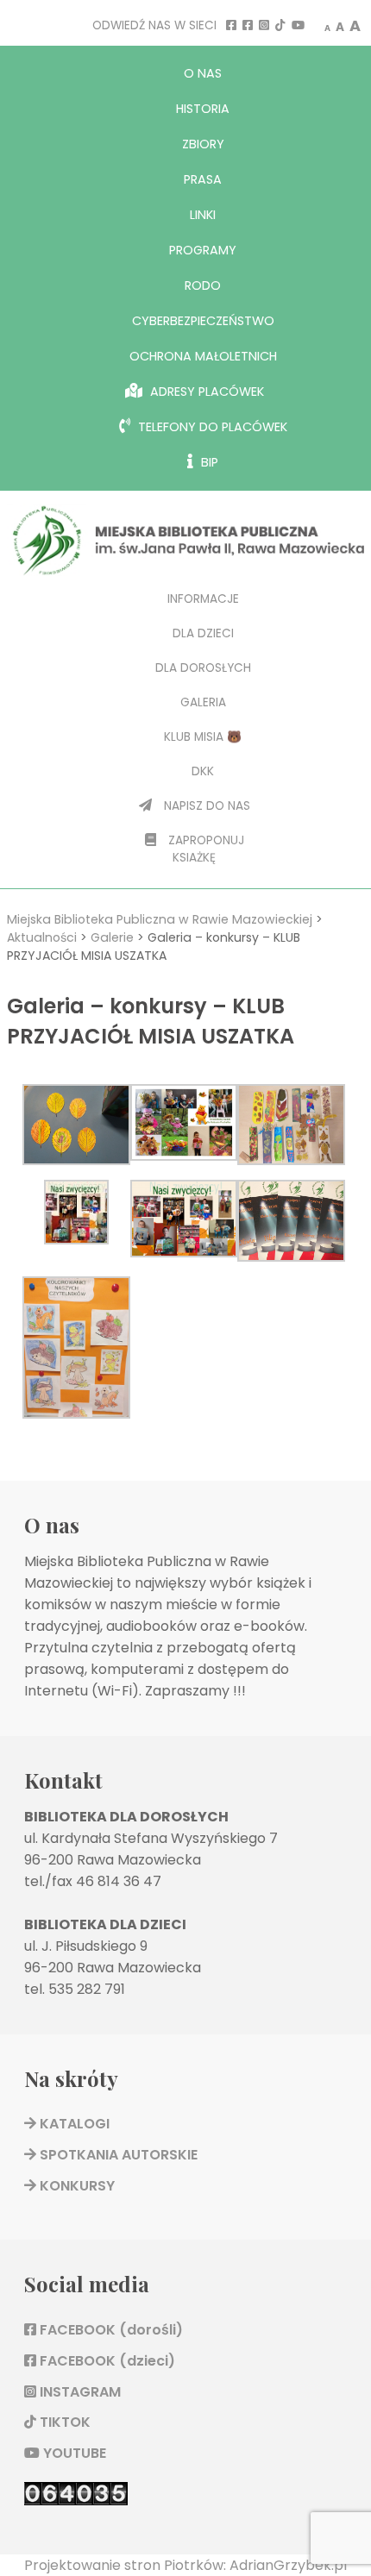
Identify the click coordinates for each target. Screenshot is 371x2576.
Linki (203, 215)
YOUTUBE (73, 2453)
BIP (208, 462)
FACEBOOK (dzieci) (106, 2361)
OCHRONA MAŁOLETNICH (203, 356)
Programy (203, 250)
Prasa (203, 179)
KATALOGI (73, 2124)
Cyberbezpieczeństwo (203, 321)
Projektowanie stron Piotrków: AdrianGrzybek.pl (185, 2565)
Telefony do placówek (211, 427)
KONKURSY (75, 2186)
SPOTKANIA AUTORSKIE (117, 2155)
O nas (203, 73)
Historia (203, 109)
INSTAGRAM (79, 2392)
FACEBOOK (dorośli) (110, 2330)
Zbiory (203, 144)
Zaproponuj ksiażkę (204, 849)
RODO (203, 285)
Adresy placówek (205, 392)
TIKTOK (63, 2422)
